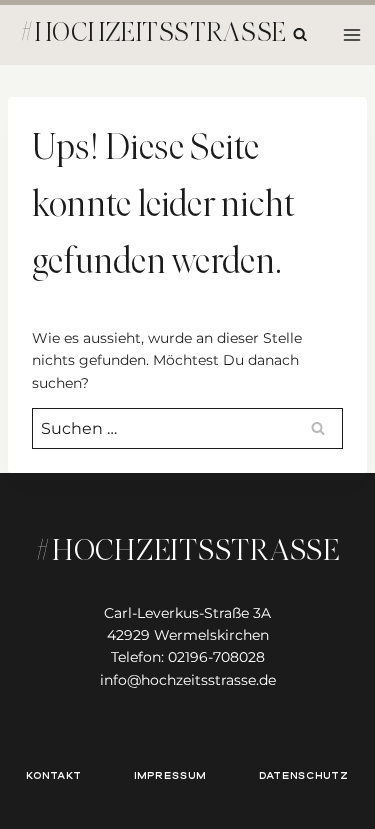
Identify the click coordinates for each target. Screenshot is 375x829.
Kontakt (54, 776)
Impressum (170, 776)
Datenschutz (304, 776)
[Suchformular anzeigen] (300, 35)
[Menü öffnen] (351, 34)
